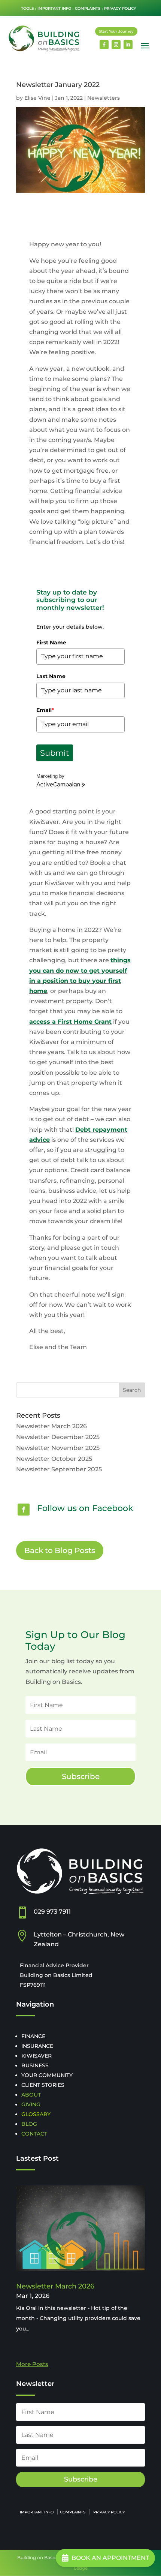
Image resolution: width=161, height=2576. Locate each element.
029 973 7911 (52, 1912)
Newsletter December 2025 (58, 1437)
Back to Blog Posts (60, 1550)
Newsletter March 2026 (51, 1426)
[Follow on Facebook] (104, 45)
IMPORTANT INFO (54, 8)
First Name (51, 643)
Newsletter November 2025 (58, 1448)
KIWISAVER (37, 2056)
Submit (55, 753)
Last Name (51, 676)
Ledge (81, 2568)
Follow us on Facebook (85, 1508)
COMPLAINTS (88, 8)
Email (45, 710)
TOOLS (27, 8)
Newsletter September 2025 (59, 1469)
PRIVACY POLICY (120, 8)
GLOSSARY (36, 2114)
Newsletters (104, 98)
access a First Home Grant (70, 1022)
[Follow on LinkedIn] (128, 45)
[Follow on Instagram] (116, 45)
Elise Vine (37, 98)
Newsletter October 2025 (54, 1459)
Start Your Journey (116, 31)
